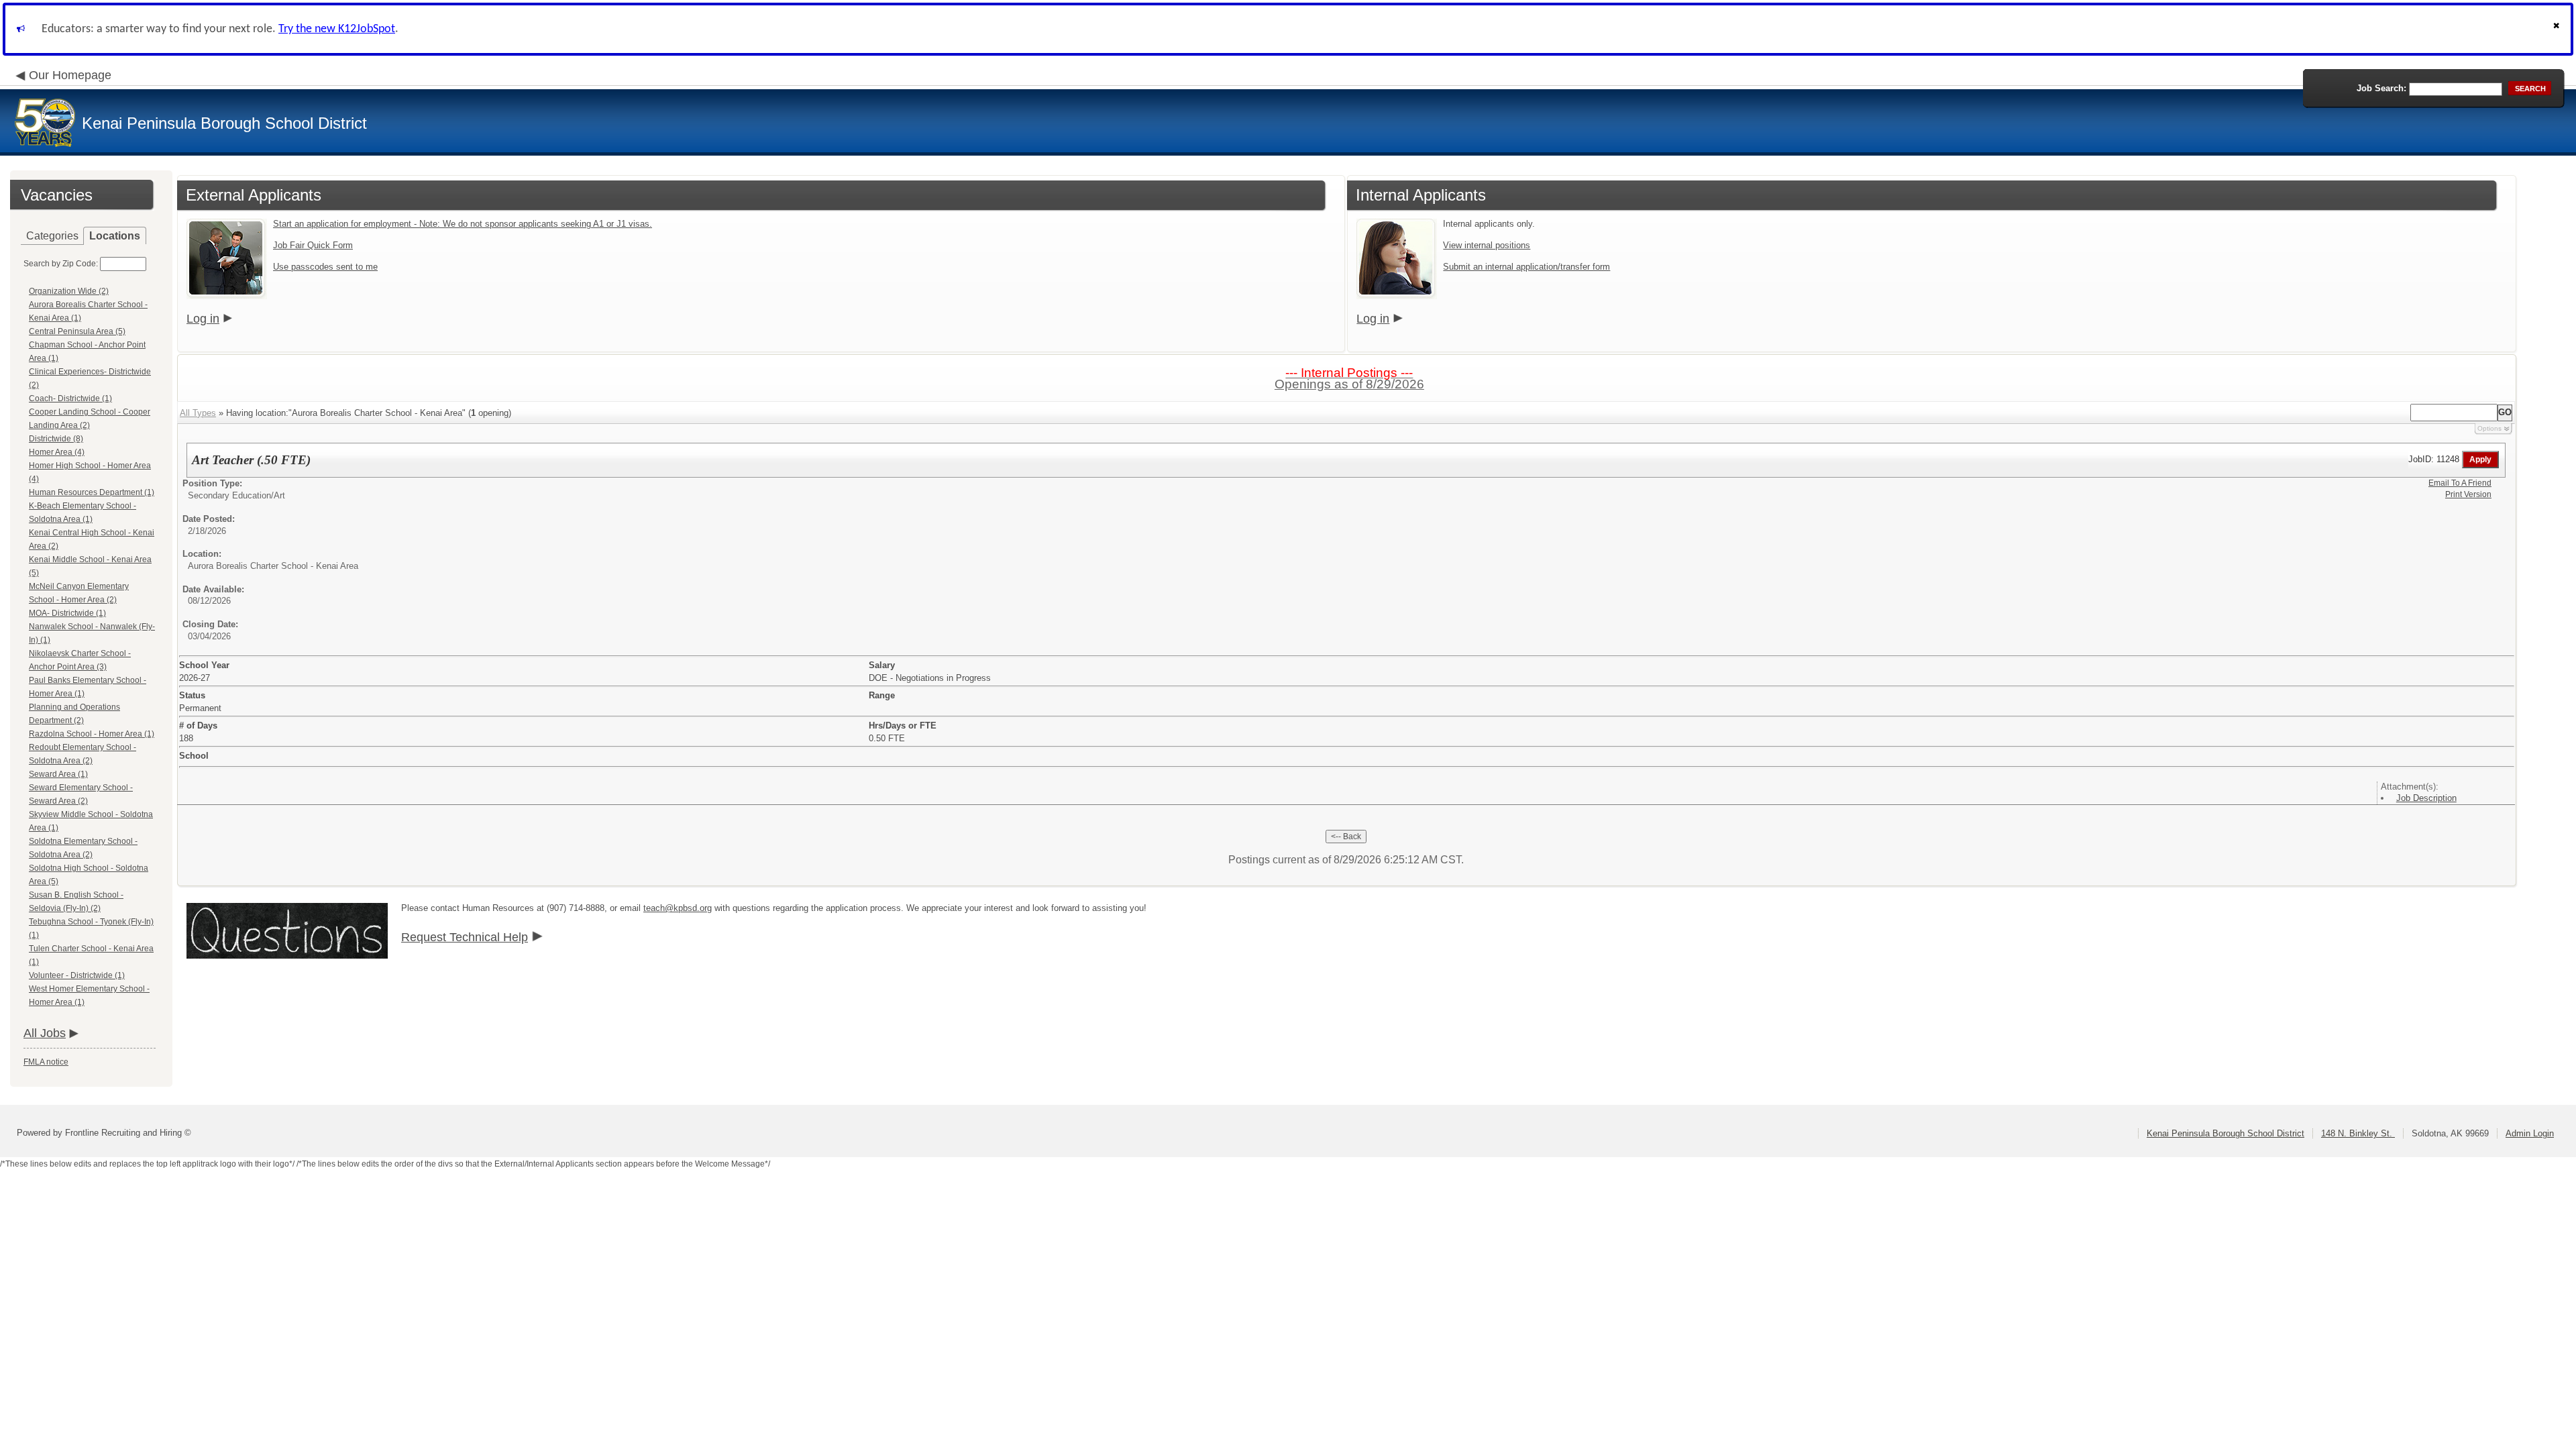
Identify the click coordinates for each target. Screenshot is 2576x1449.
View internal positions (1487, 245)
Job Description (2426, 798)
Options (2489, 428)
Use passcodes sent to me (325, 267)
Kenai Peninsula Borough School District (2225, 1133)
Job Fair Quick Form (313, 245)
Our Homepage (70, 75)
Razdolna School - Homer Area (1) (92, 734)
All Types (198, 413)
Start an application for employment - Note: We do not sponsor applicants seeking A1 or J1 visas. (463, 224)
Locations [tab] (115, 236)
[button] (2558, 29)
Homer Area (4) (57, 452)
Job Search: (2381, 88)
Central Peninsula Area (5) (77, 331)
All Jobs (45, 1033)
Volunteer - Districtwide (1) (77, 975)
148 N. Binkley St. (2358, 1133)
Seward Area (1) (58, 774)
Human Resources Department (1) (92, 492)
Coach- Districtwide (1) (70, 398)
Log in (203, 319)
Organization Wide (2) (69, 291)
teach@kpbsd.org (678, 908)
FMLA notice (46, 1062)
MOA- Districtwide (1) (67, 613)
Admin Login (2530, 1133)
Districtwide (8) (56, 439)
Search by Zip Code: (61, 264)
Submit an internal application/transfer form (1526, 267)
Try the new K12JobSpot (337, 29)
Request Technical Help (465, 937)
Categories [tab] (52, 236)
